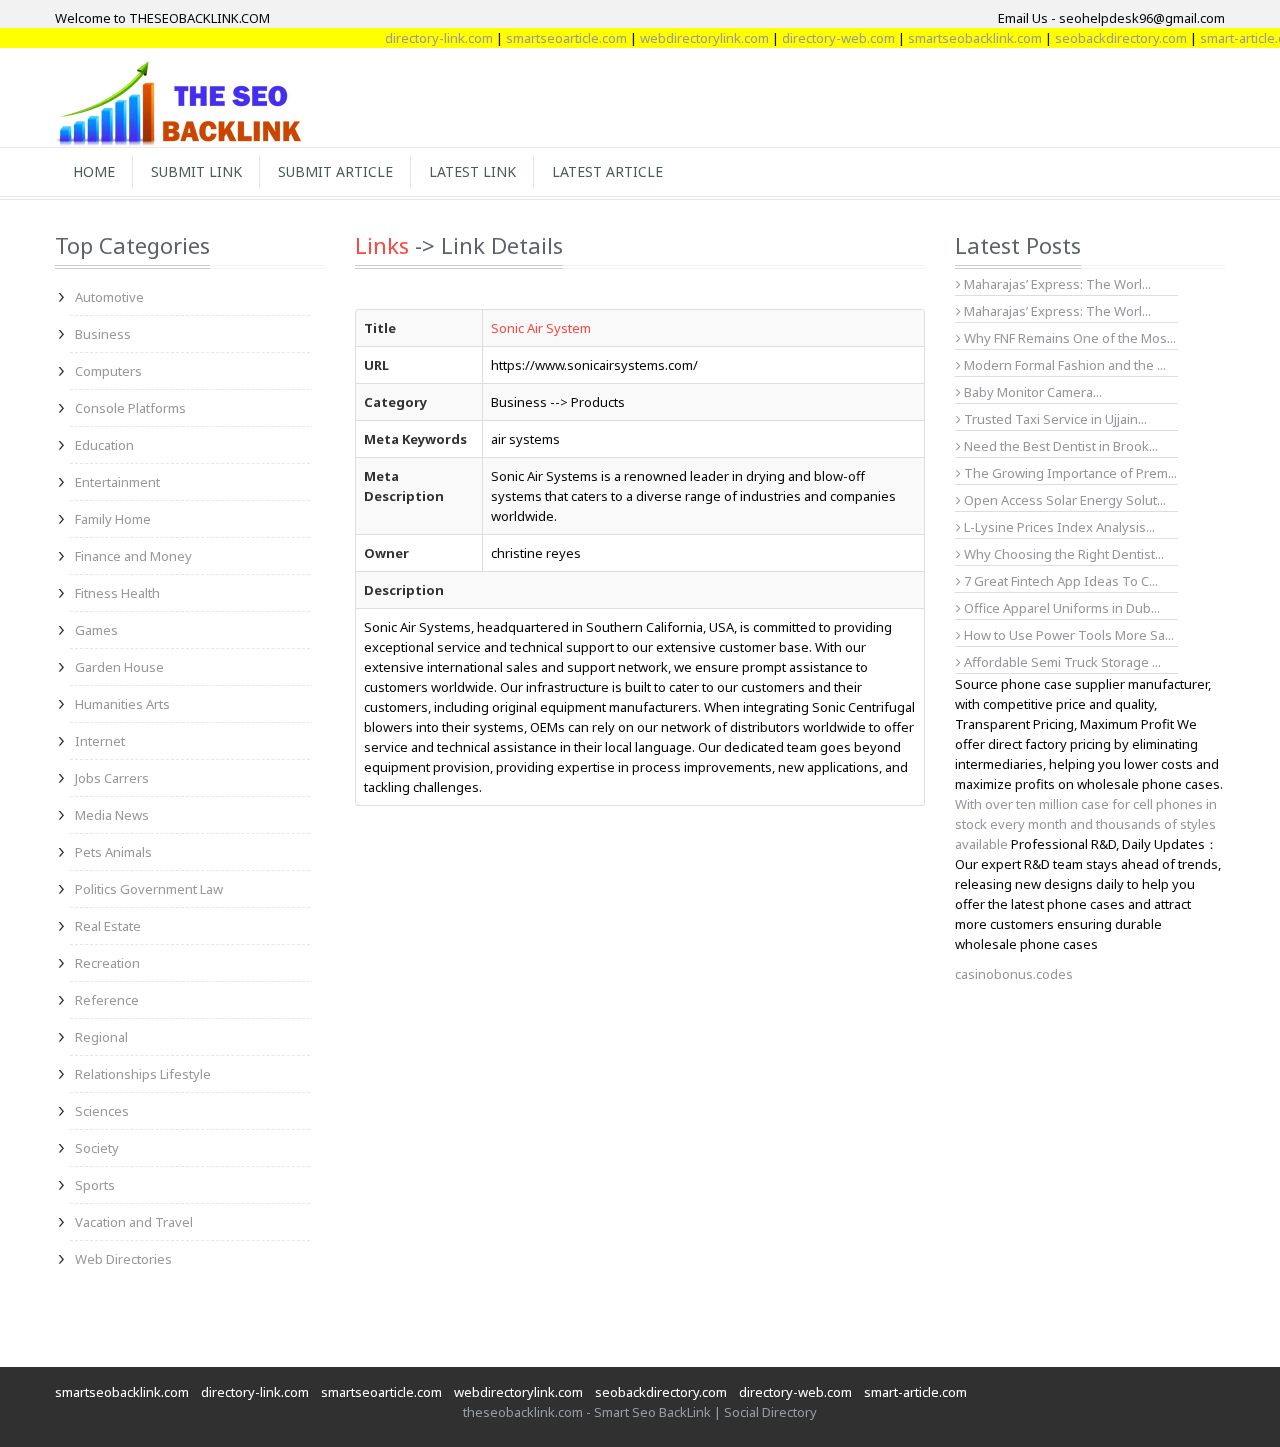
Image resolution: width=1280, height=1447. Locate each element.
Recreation (107, 963)
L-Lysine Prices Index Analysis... (1058, 527)
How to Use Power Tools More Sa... (1067, 635)
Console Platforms (130, 408)
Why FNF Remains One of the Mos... (1068, 338)
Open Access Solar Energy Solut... (1063, 500)
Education (104, 445)
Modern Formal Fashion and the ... (1063, 365)
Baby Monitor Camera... (1031, 392)
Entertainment (117, 482)
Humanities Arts (122, 704)
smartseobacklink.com (957, 38)
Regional (101, 1037)
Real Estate (108, 926)
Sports (95, 1185)
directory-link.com (421, 38)
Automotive (109, 297)
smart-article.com (915, 1392)
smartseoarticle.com (548, 38)
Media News (112, 815)
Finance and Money (133, 556)
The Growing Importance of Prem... (1069, 473)
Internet (100, 741)
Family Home (113, 519)
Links (382, 245)
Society (97, 1148)
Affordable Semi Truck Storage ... (1061, 662)
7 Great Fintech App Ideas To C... (1059, 581)
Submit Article (335, 171)
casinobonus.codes (1014, 974)
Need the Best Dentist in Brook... (1059, 446)
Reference (107, 1000)
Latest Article (607, 171)
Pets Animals (113, 852)
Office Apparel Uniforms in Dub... (1060, 608)
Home (94, 171)
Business (103, 334)
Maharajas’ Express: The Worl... (1056, 284)
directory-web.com (820, 38)
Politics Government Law (149, 889)
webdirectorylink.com (686, 38)
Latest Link (472, 171)
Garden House (119, 667)
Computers (108, 371)
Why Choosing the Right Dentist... (1062, 554)
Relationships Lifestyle (143, 1074)
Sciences (102, 1111)
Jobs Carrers (112, 778)
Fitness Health (117, 593)
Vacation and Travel (134, 1222)
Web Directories (123, 1259)
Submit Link (196, 171)
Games (96, 630)
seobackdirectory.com (1103, 38)
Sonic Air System (541, 328)
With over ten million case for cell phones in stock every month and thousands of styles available (1086, 824)
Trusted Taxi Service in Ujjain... (1054, 419)
